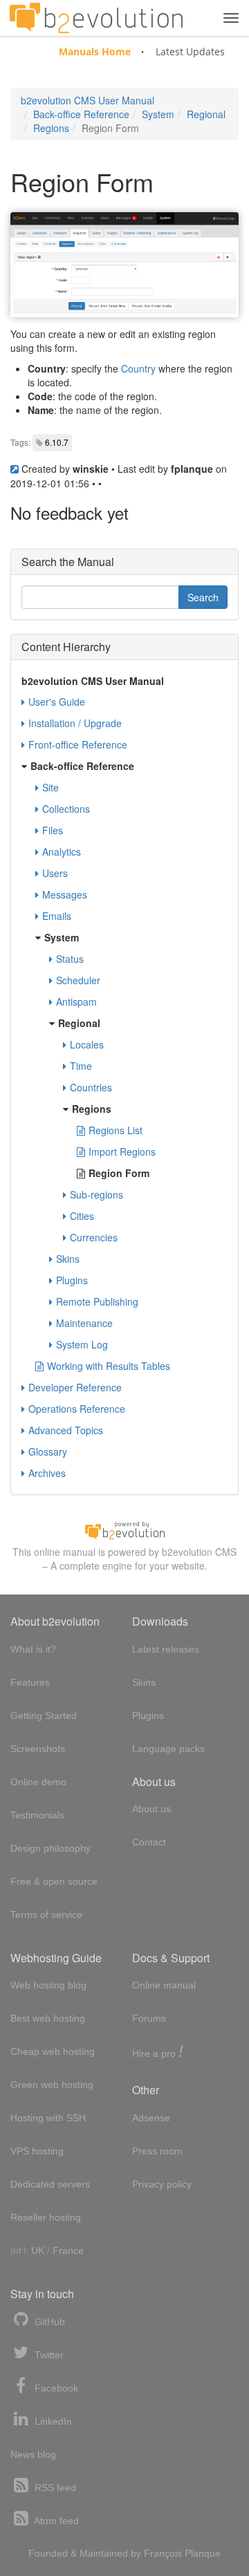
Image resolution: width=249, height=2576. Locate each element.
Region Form (119, 1173)
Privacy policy (162, 2184)
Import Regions (122, 1151)
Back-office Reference (81, 114)
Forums (149, 2018)
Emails (57, 916)
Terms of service (46, 1915)
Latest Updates (190, 51)
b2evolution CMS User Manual (87, 100)
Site (50, 787)
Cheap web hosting (53, 2051)
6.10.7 (57, 442)
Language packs (168, 1749)
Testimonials (37, 1815)
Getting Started (44, 1715)
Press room (157, 2151)
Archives (47, 1473)
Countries (91, 1087)
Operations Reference (77, 1409)
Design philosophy (50, 1848)
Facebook (55, 2388)
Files (53, 830)
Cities (82, 1216)
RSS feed (54, 2488)
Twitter (48, 2355)
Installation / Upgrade (75, 723)
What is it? (33, 1649)
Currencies (94, 1237)
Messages (65, 894)
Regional (206, 114)
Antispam (76, 1002)
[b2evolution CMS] (124, 1530)
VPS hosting (37, 2151)
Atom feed (55, 2521)
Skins (68, 1259)
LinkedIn (52, 2421)
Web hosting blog (48, 1985)
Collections (66, 809)
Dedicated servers (50, 2184)
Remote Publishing (97, 1301)
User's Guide (57, 702)
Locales (87, 1044)
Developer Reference (75, 1387)
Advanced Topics (66, 1430)
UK (38, 2250)
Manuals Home (95, 51)
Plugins (72, 1280)
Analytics (62, 852)
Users (55, 873)
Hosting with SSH (48, 2118)
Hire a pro (158, 2052)
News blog (33, 2454)
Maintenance (84, 1323)
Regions (51, 128)
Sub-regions (96, 1194)
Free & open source (54, 1881)
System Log (82, 1344)
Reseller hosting (46, 2217)
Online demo (38, 1782)
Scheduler (78, 980)
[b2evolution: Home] (96, 18)
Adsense (151, 2118)
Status (70, 959)
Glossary (48, 1451)
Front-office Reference (78, 744)
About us (151, 1809)
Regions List (116, 1130)
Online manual (164, 1985)
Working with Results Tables (109, 1366)
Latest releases (166, 1649)
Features (30, 1682)
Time (81, 1066)
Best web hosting (48, 2018)
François (163, 2553)
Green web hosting (52, 2085)
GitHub (48, 2322)
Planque (203, 2553)
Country (138, 368)
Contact (149, 1842)
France (68, 2250)
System (158, 114)
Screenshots (38, 1749)
